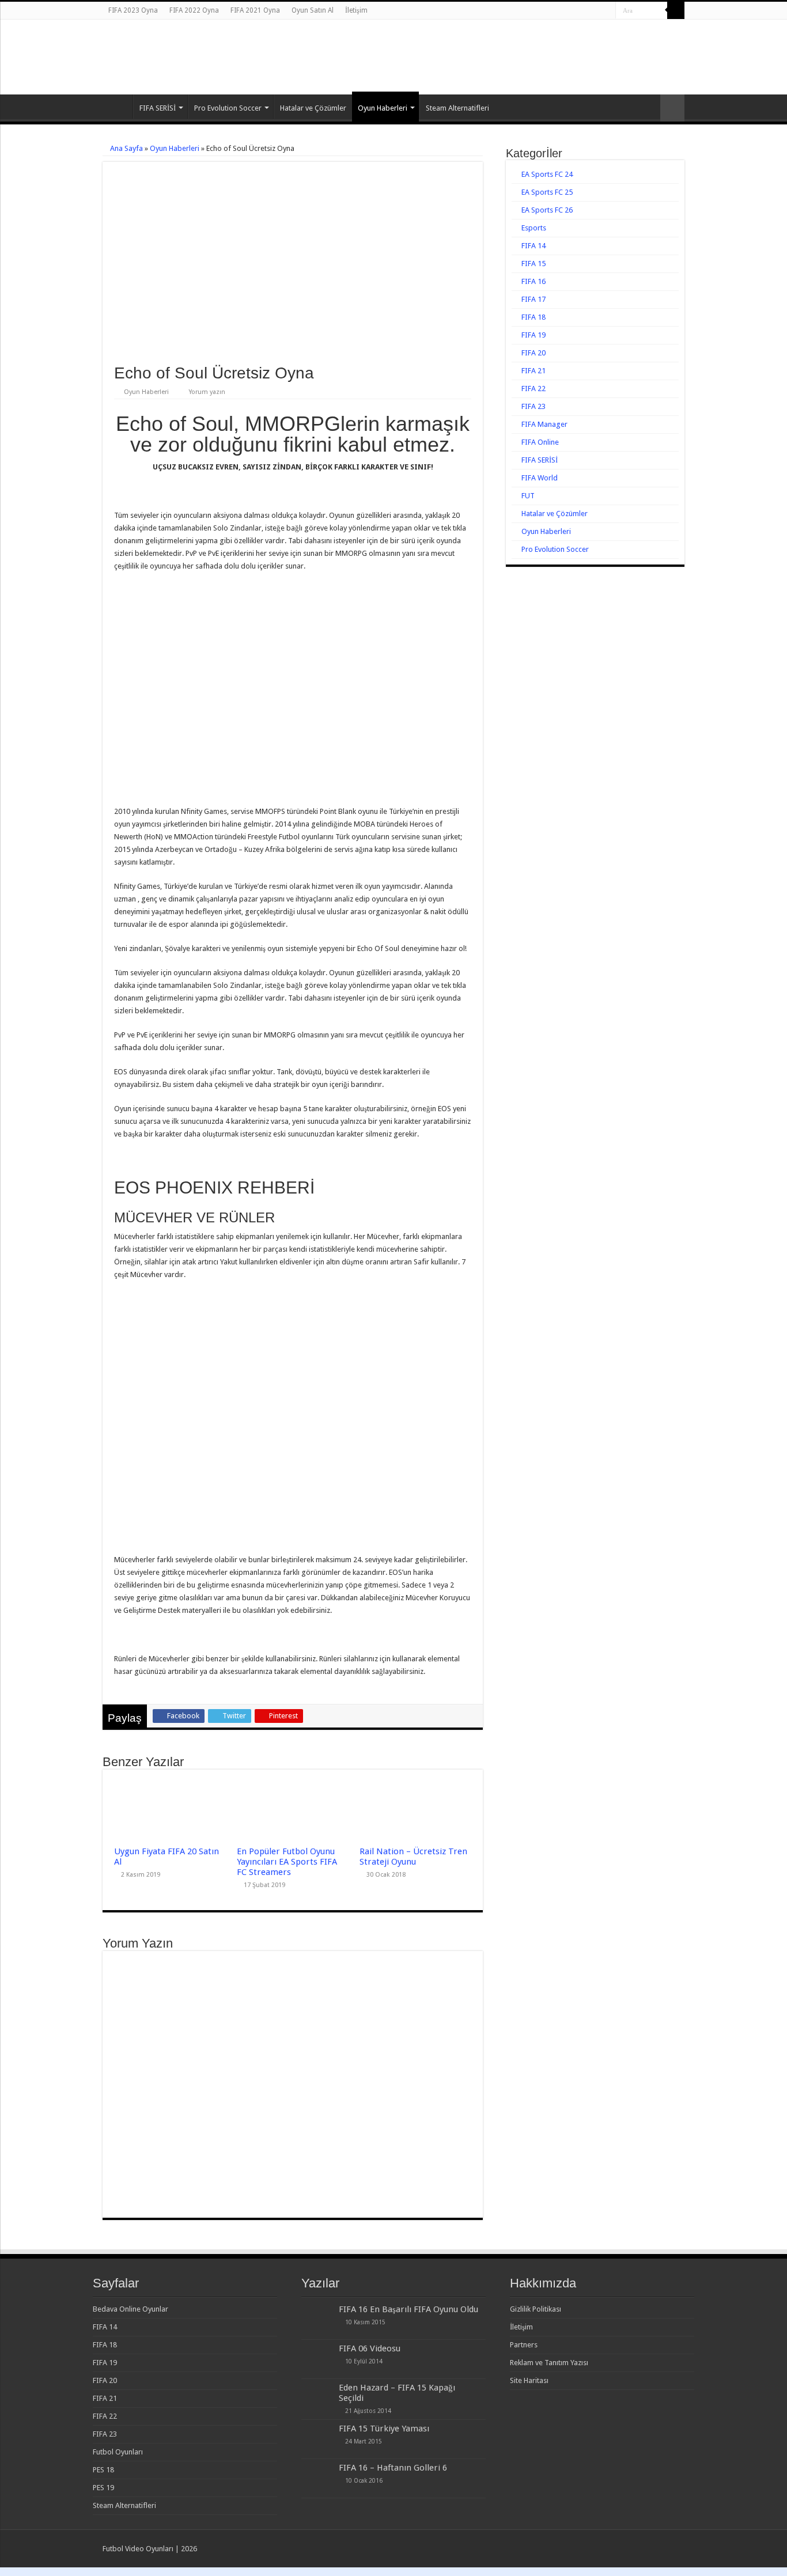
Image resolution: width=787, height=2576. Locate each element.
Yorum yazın (207, 392)
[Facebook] (585, 11)
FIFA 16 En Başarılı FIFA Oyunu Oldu (408, 2309)
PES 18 (103, 2470)
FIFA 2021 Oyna (255, 10)
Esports (534, 228)
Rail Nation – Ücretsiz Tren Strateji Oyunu (413, 1857)
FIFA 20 (534, 353)
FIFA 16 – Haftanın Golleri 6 (393, 2468)
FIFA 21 (534, 371)
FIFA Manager (544, 424)
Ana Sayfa (118, 107)
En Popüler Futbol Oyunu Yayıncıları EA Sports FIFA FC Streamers (287, 1862)
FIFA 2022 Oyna (194, 10)
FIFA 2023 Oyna (133, 10)
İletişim (356, 10)
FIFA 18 (534, 317)
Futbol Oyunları (118, 2452)
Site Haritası (529, 2380)
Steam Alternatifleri (457, 108)
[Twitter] (596, 11)
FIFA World (540, 478)
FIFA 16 (534, 281)
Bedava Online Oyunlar (130, 2309)
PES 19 (103, 2488)
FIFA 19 (534, 335)
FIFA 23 (534, 406)
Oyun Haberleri (383, 108)
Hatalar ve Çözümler (313, 108)
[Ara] (676, 10)
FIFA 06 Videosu (370, 2348)
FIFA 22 (534, 389)
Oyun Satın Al (313, 10)
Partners (524, 2345)
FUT (528, 496)
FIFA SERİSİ (158, 108)
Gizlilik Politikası (536, 2309)
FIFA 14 (534, 246)
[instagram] (607, 11)
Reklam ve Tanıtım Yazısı (549, 2363)
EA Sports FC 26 (547, 210)
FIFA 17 (534, 299)
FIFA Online (540, 442)
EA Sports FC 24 (547, 174)
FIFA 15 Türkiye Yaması (384, 2429)
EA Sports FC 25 (547, 192)
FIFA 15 (534, 264)
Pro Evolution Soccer (228, 108)
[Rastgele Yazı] (672, 108)
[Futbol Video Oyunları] (166, 46)
